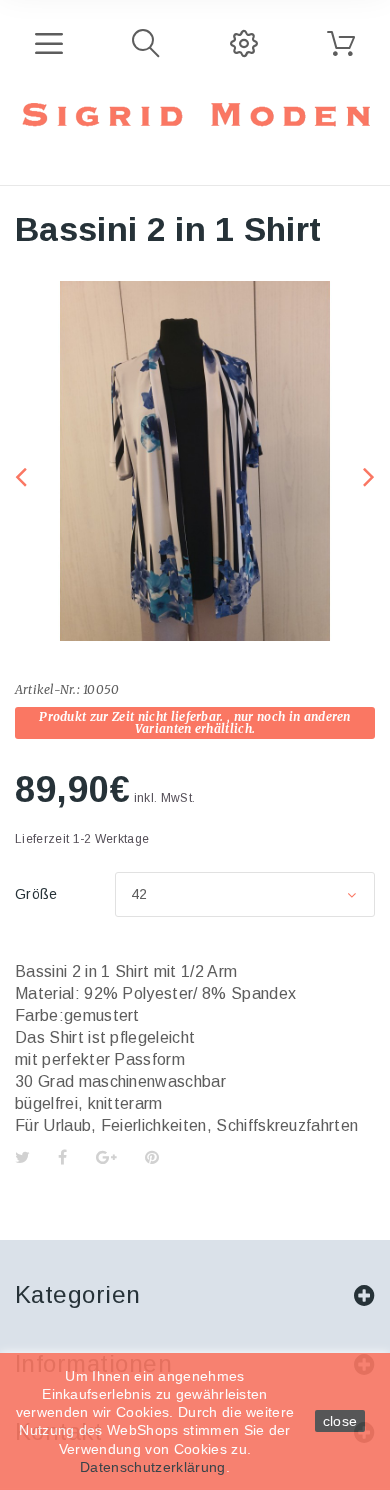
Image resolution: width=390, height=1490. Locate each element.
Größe (38, 894)
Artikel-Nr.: (47, 689)
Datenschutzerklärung (152, 1467)
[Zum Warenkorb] (341, 44)
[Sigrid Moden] (195, 115)
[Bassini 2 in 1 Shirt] (195, 461)
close (340, 1421)
